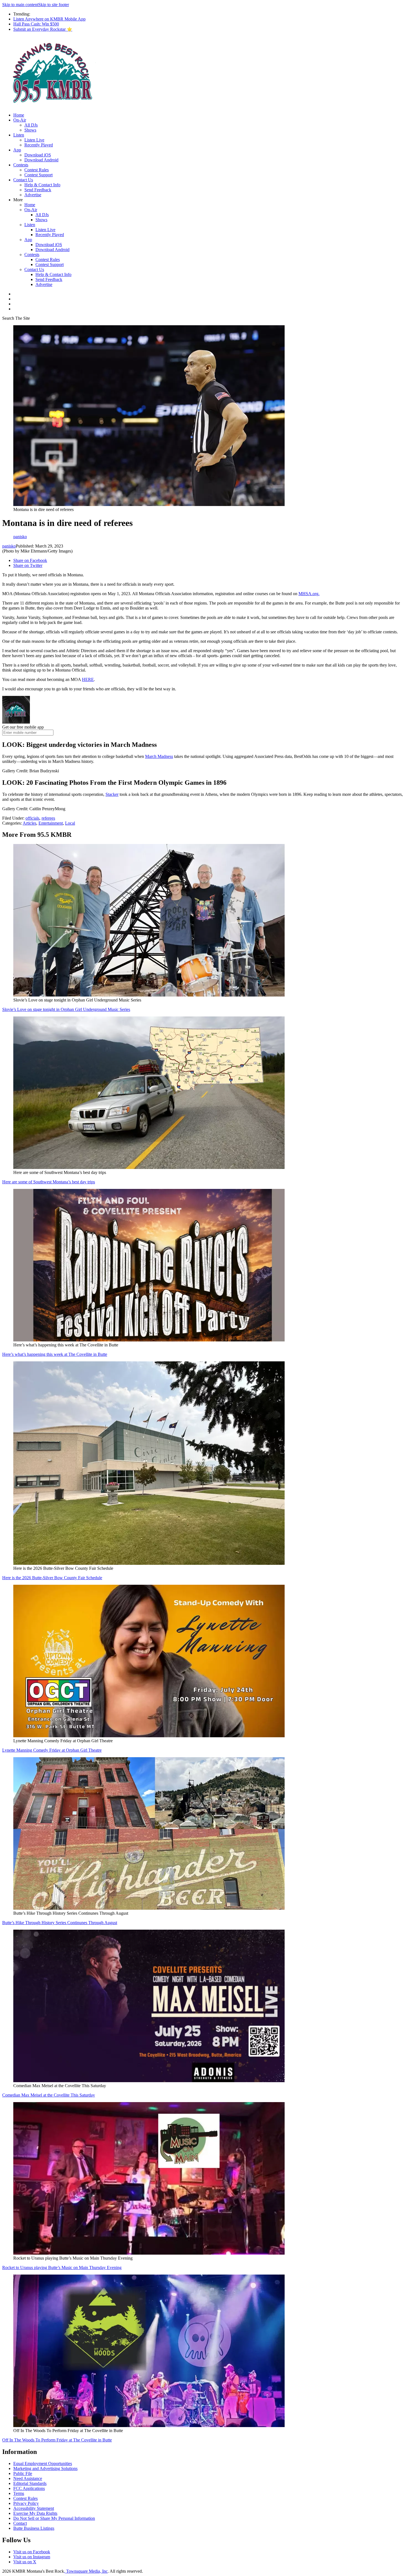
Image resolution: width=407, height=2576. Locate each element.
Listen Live (34, 140)
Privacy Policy (26, 2503)
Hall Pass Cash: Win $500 (36, 24)
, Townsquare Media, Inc (86, 2571)
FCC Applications (29, 2488)
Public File (23, 2473)
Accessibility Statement (34, 2508)
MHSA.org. (309, 594)
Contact (20, 2523)
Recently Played (39, 145)
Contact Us (23, 180)
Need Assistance (28, 2478)
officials (32, 818)
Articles (29, 823)
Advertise (33, 195)
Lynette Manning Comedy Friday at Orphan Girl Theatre (52, 1750)
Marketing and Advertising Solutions (45, 2468)
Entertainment (51, 823)
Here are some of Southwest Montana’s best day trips (49, 1182)
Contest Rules (37, 170)
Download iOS (38, 155)
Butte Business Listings (34, 2528)
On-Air (20, 120)
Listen (19, 135)
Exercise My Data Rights (35, 2513)
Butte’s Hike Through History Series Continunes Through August (60, 1923)
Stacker (112, 794)
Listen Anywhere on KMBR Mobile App (49, 19)
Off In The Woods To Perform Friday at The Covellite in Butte (57, 2440)
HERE (88, 679)
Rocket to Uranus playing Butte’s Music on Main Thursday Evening (62, 2267)
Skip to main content (20, 5)
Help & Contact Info (42, 185)
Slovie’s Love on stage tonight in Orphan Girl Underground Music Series (66, 1009)
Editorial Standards (30, 2483)
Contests (21, 165)
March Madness (159, 756)
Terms (19, 2493)
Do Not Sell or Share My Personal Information (54, 2518)
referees (48, 818)
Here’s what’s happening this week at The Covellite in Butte (55, 1354)
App (17, 150)
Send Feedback (38, 190)
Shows (30, 130)
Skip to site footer (54, 5)
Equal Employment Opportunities (43, 2463)
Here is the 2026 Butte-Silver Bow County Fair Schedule (52, 1578)
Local (70, 823)
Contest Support (38, 175)
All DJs (31, 125)
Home (19, 115)
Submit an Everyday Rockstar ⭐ (43, 29)
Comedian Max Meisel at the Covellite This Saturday (49, 2095)
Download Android (41, 160)
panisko (9, 546)
